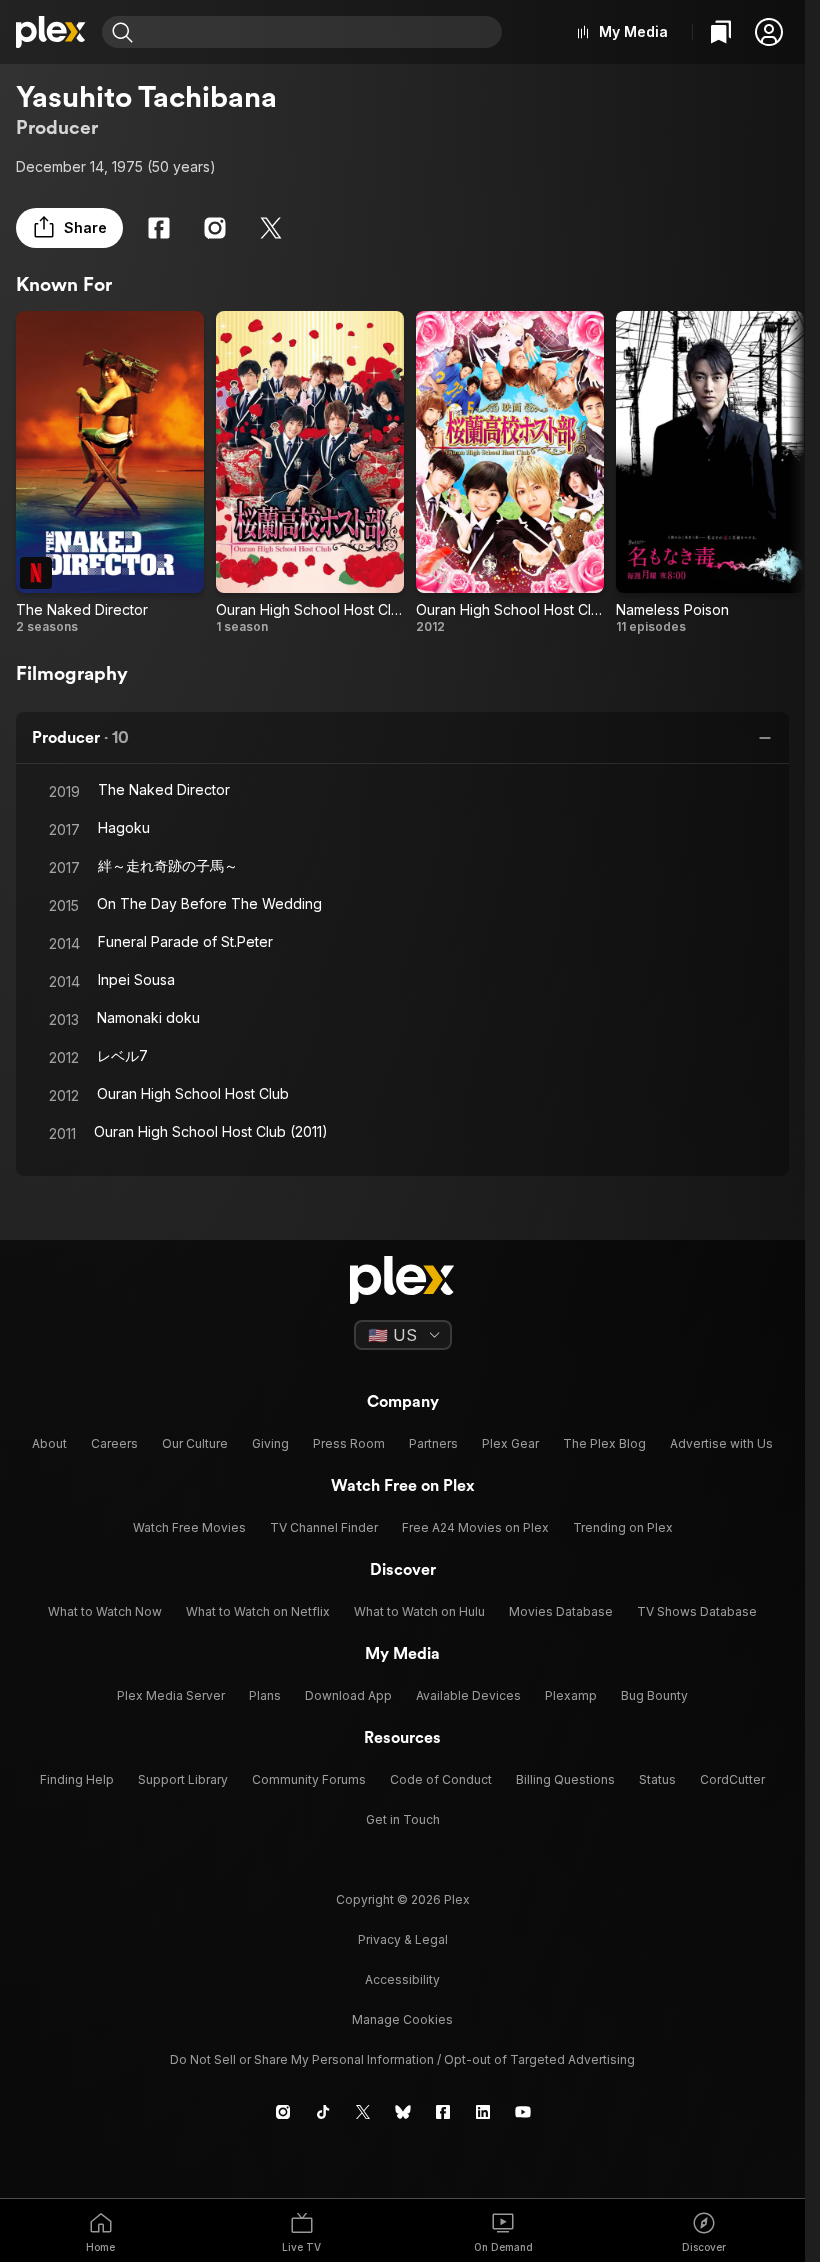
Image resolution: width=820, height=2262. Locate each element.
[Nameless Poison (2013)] (710, 473)
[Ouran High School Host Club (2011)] (310, 473)
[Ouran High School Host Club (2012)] (510, 473)
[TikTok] (323, 2112)
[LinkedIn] (483, 2112)
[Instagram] (215, 228)
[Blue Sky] (403, 2112)
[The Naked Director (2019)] (110, 473)
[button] (769, 32)
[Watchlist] (721, 32)
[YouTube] (523, 2112)
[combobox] (320, 32)
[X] (271, 228)
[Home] (51, 32)
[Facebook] (159, 228)
